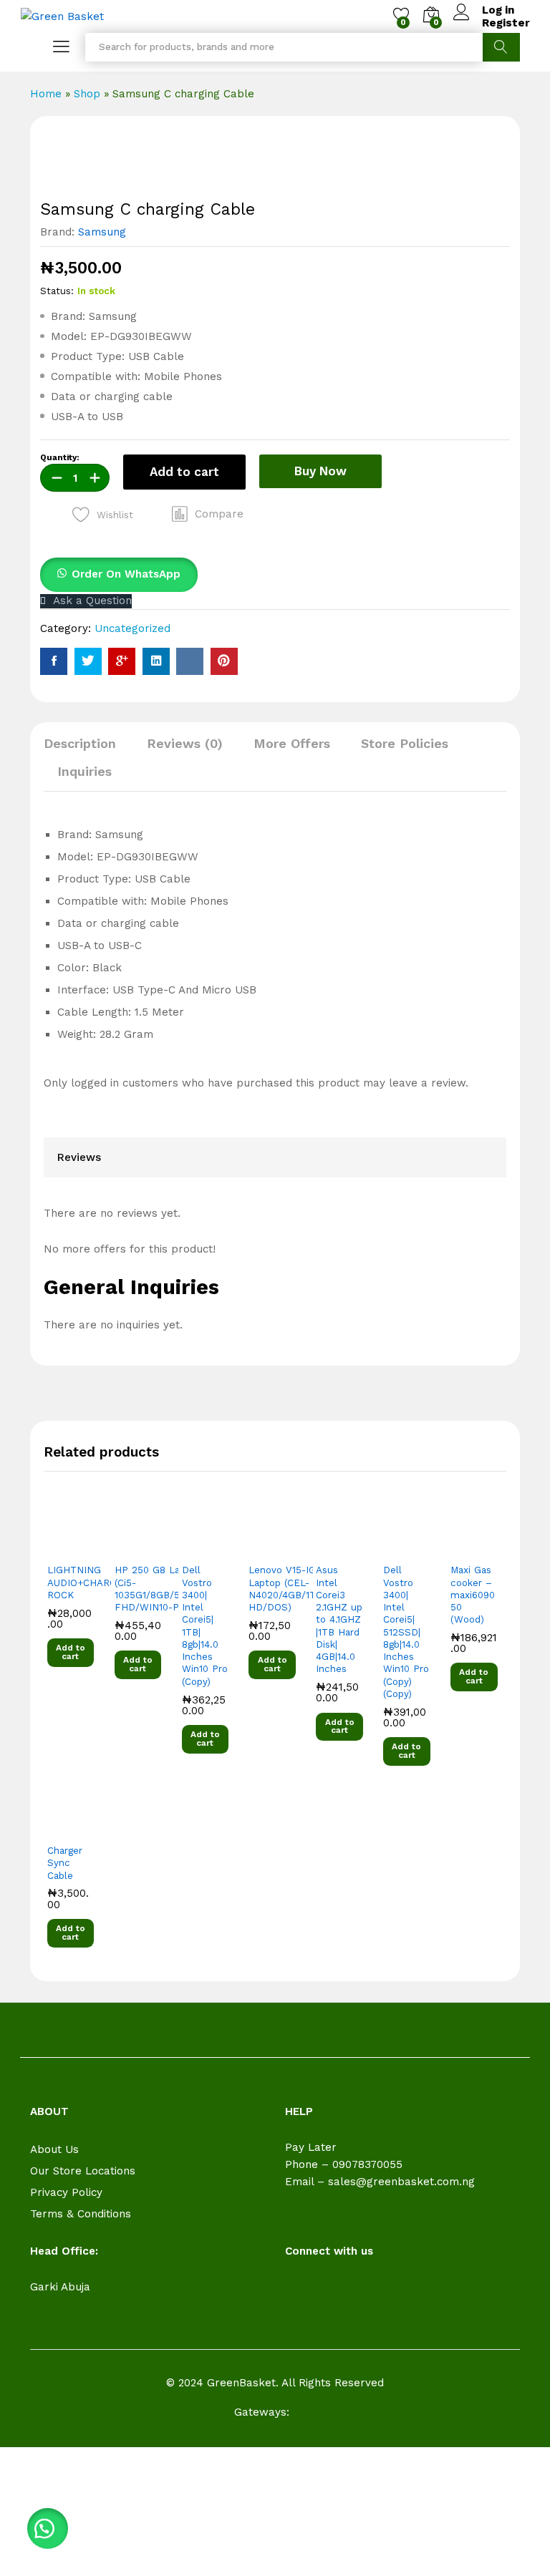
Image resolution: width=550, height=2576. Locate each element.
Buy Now (320, 471)
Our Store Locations (83, 2171)
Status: (57, 291)
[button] (208, 514)
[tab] (87, 750)
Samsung (102, 232)
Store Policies (405, 744)
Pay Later (311, 2147)
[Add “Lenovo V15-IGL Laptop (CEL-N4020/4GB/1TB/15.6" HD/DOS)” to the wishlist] (283, 1547)
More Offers (292, 744)
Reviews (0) (185, 744)
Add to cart (184, 472)
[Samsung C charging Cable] (54, 661)
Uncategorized (132, 628)
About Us (54, 2149)
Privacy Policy (66, 2192)
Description (80, 744)
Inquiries (85, 772)
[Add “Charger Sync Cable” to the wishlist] (81, 1828)
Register (506, 23)
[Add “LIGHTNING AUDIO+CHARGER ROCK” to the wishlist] (81, 1547)
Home (46, 94)
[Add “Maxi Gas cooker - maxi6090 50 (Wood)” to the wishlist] (485, 1547)
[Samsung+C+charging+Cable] (88, 661)
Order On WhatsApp (126, 574)
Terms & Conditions (81, 2214)
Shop (87, 94)
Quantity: (60, 458)
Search (501, 47)
